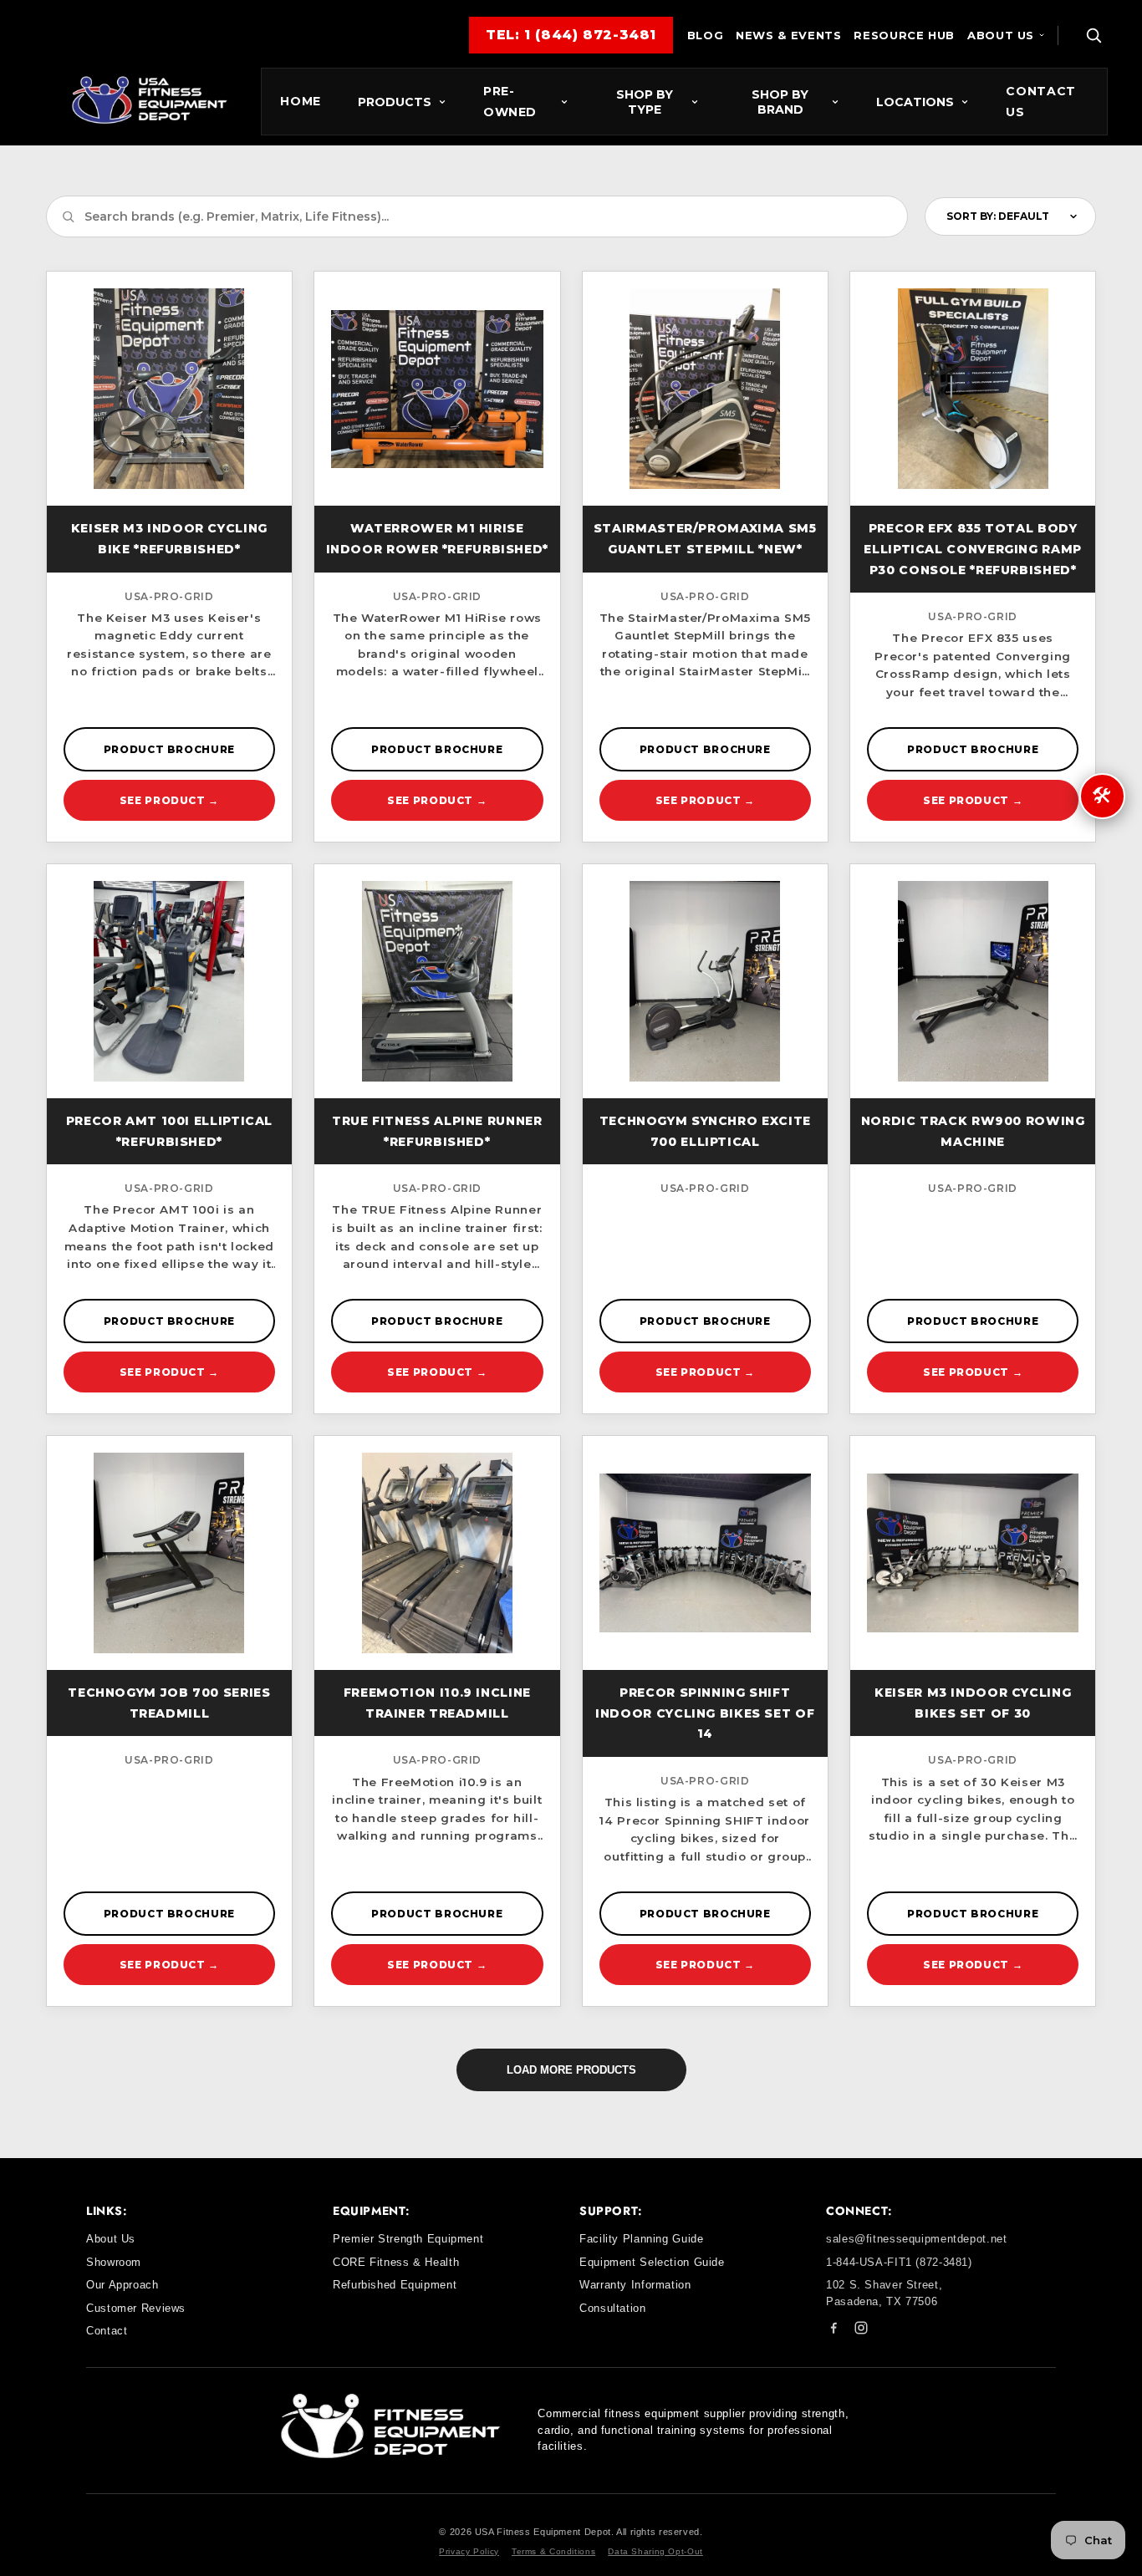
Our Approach (122, 2285)
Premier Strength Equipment (408, 2239)
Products (395, 102)
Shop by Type (645, 102)
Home (301, 101)
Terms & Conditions (553, 2551)
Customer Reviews (136, 2308)
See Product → (169, 800)
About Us (1001, 35)
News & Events (788, 35)
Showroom (114, 2262)
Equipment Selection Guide (652, 2262)
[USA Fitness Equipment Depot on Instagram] (861, 2331)
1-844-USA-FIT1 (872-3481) (899, 2262)
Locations (915, 102)
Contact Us (1040, 102)
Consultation (613, 2308)
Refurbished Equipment (395, 2285)
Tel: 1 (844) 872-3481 (571, 35)
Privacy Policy (469, 2551)
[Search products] (1094, 35)
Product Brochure (169, 749)
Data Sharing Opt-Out (655, 2551)
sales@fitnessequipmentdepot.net (917, 2239)
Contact (107, 2331)
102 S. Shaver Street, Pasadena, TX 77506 (884, 2293)
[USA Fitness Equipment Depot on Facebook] (834, 2331)
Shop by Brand (780, 102)
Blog (706, 35)
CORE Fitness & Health (396, 2262)
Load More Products (571, 2070)
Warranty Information (635, 2285)
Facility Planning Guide (642, 2239)
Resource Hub (904, 35)
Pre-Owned (510, 102)
